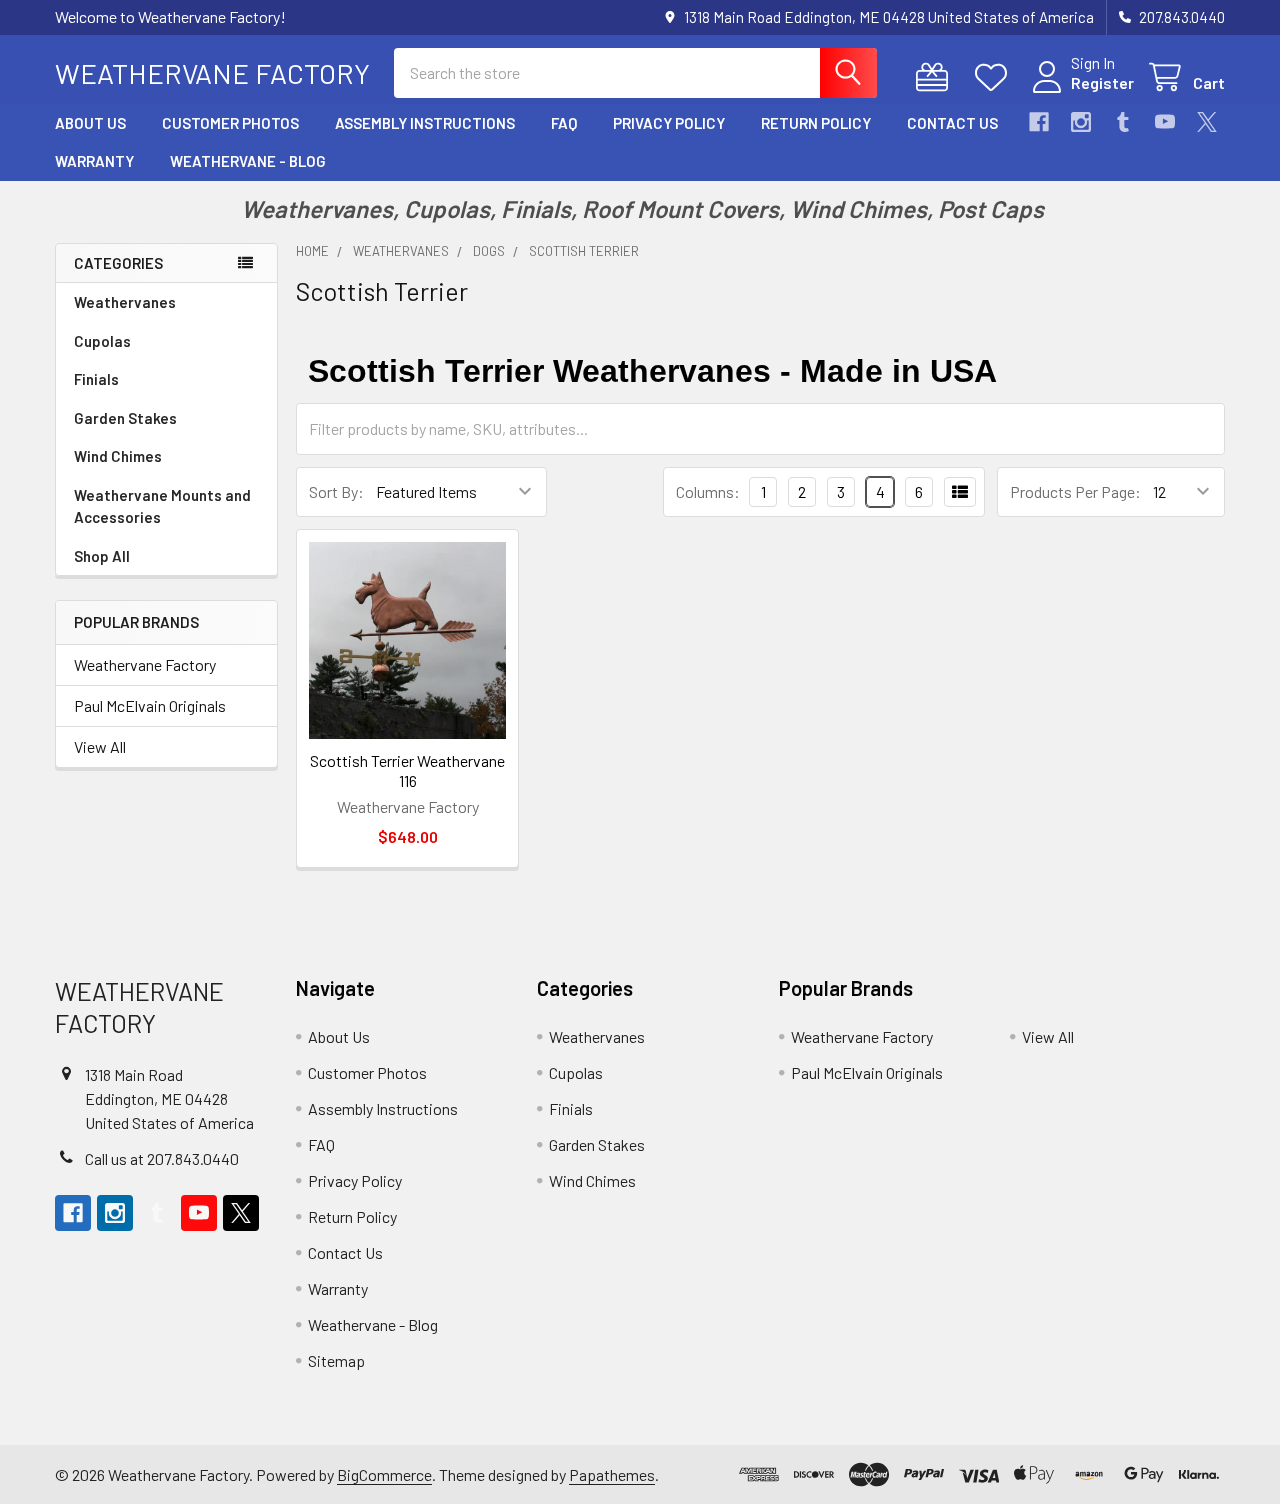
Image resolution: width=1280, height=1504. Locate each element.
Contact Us (952, 123)
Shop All (102, 556)
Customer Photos (230, 123)
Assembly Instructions (425, 123)
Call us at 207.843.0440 (162, 1158)
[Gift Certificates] (936, 77)
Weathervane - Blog (248, 161)
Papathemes (612, 1474)
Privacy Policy (669, 123)
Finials (96, 379)
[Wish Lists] (995, 77)
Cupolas (102, 341)
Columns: (708, 491)
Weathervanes (125, 302)
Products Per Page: (1075, 491)
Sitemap (336, 1360)
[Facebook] (1039, 122)
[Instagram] (1081, 122)
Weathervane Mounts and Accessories (162, 506)
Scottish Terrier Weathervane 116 (407, 770)
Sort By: (336, 491)
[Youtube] (1165, 122)
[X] (1207, 122)
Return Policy (816, 123)
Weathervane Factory (145, 664)
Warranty (94, 161)
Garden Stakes (125, 418)
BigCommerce (384, 1474)
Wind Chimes (118, 456)
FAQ (564, 123)
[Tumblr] (1123, 122)
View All (100, 746)
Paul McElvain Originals (150, 705)
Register (1102, 82)
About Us (90, 123)
